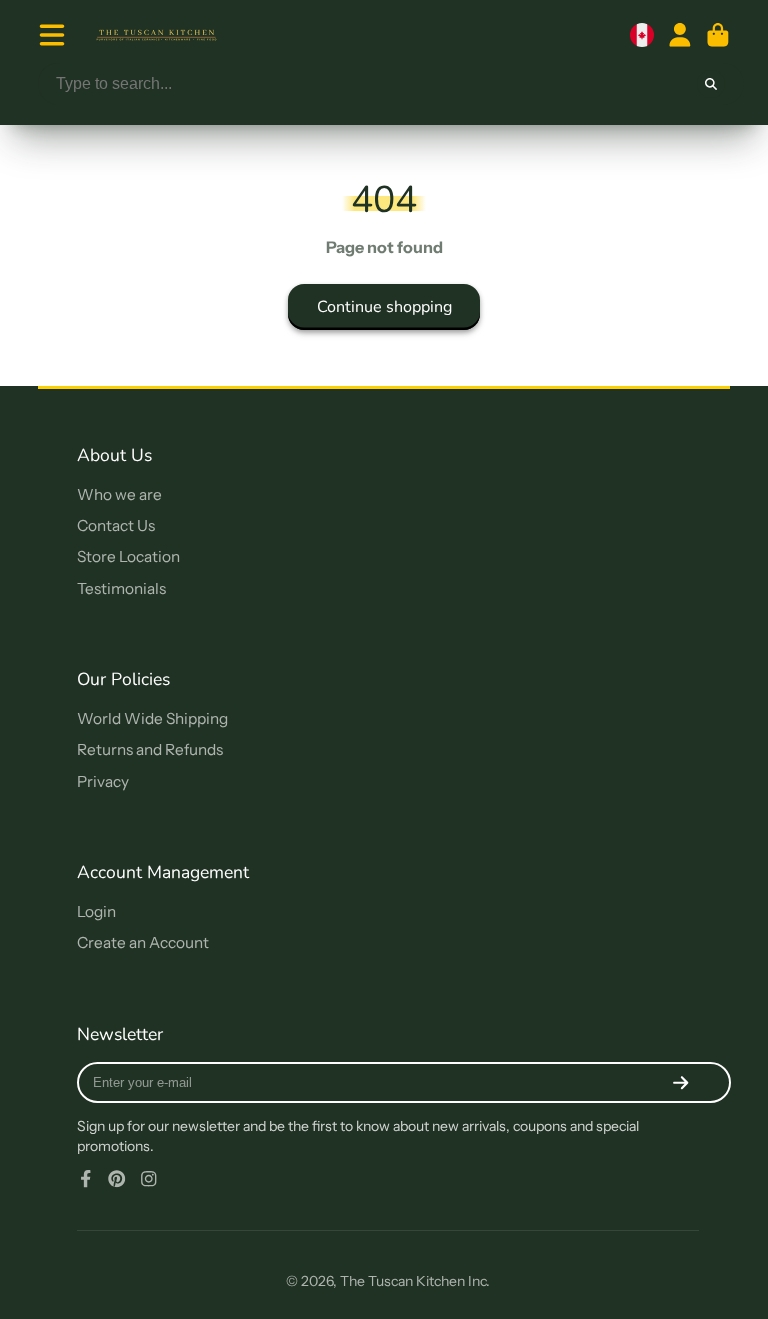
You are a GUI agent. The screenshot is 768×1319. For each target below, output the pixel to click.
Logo (156, 35)
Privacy (103, 781)
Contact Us (116, 525)
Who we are (119, 494)
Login (96, 911)
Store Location (128, 556)
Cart (718, 35)
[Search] (711, 84)
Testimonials (121, 588)
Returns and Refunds (150, 749)
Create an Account (143, 942)
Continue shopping (384, 307)
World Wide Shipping (152, 718)
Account (680, 35)
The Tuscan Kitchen (402, 1281)
